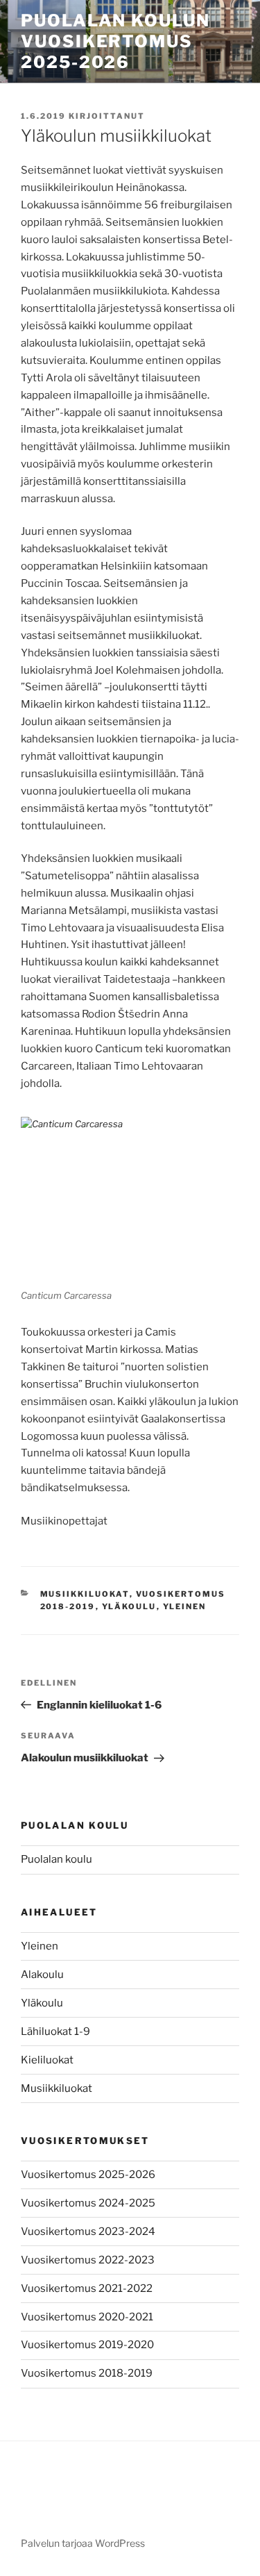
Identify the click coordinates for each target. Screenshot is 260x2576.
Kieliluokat (47, 2060)
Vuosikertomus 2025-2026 (88, 2175)
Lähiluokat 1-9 (55, 2031)
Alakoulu (42, 1975)
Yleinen (185, 1606)
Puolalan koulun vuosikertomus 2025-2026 (115, 41)
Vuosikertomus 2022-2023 (88, 2260)
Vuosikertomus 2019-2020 (87, 2345)
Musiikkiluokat (85, 1594)
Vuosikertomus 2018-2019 (87, 2373)
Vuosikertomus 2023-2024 (88, 2232)
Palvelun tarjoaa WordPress (83, 2543)
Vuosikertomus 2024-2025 (88, 2203)
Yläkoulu (129, 1606)
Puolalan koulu (57, 1859)
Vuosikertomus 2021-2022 (87, 2288)
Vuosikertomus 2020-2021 (87, 2317)
